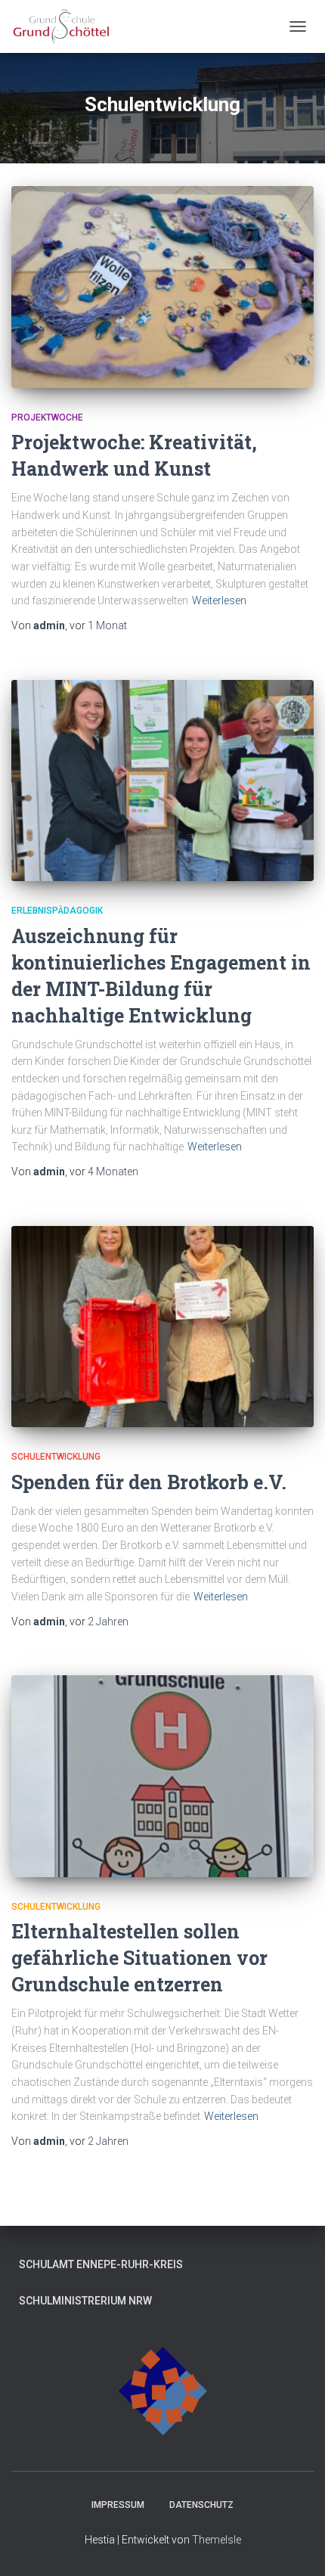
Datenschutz (201, 2505)
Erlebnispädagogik (57, 911)
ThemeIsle (217, 2540)
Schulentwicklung (56, 1457)
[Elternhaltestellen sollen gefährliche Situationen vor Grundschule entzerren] (162, 1776)
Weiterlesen (219, 601)
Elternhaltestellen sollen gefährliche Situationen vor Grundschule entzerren (139, 1958)
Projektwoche (47, 417)
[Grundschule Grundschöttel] (67, 26)
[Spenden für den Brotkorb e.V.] (162, 1327)
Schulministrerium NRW (85, 2301)
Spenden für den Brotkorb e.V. (149, 1482)
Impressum (118, 2505)
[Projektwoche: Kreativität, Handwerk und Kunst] (162, 287)
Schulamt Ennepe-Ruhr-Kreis (101, 2264)
